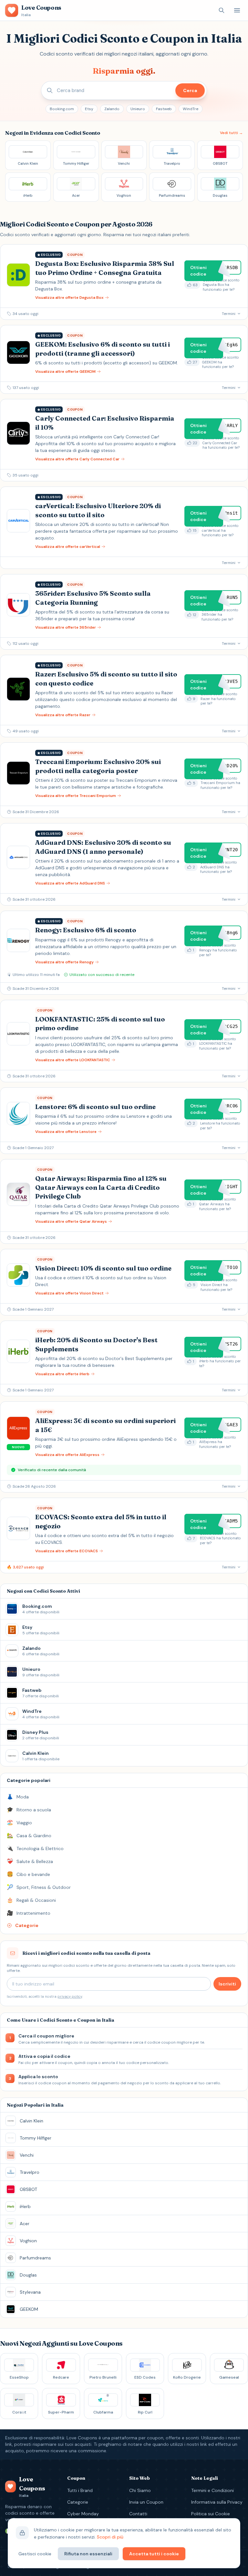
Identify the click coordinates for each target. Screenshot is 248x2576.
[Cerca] (222, 10)
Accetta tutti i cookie (154, 2554)
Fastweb (164, 109)
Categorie (78, 2502)
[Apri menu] (237, 10)
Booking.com (62, 109)
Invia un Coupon (146, 2502)
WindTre (191, 109)
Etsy (89, 109)
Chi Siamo (140, 2490)
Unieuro (138, 109)
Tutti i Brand (80, 2490)
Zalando (112, 109)
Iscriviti (227, 1984)
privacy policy (70, 1996)
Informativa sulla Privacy (217, 2502)
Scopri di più (110, 2537)
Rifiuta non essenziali (88, 2554)
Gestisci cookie (35, 2554)
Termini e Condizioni (212, 2490)
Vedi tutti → (231, 133)
